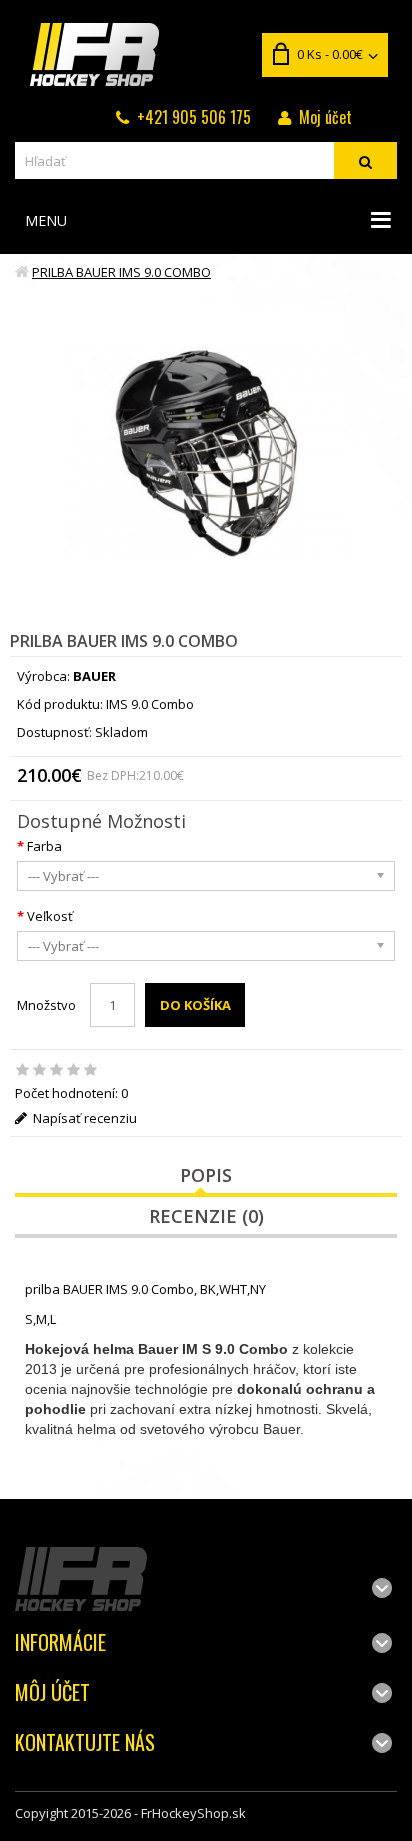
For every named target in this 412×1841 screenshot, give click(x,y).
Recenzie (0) (206, 1216)
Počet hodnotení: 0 (71, 1093)
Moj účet (325, 117)
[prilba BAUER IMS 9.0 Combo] (206, 453)
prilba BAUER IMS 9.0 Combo (121, 272)
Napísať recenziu (83, 1118)
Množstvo (46, 1005)
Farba (44, 846)
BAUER (94, 676)
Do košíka (195, 1005)
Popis (206, 1175)
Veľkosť (50, 916)
